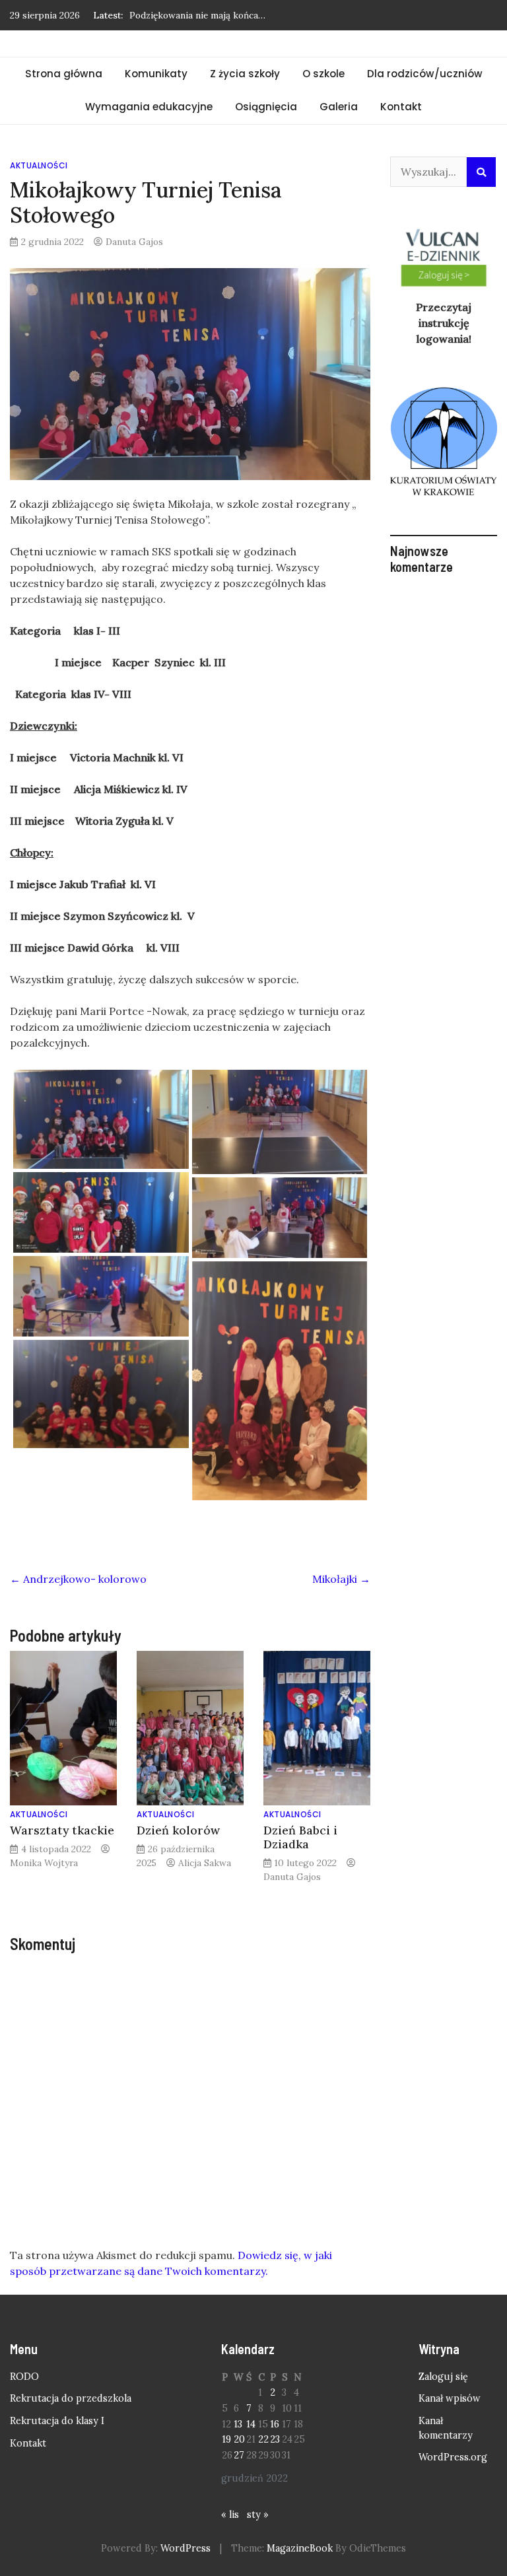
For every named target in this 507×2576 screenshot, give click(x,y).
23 (275, 2439)
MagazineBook (300, 2548)
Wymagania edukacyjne (149, 107)
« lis (230, 2515)
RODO (24, 2377)
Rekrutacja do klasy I (57, 2421)
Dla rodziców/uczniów (425, 74)
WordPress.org (453, 2457)
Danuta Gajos (134, 242)
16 (275, 2424)
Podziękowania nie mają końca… (197, 15)
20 (239, 2439)
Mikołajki (341, 1579)
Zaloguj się (443, 2377)
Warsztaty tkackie (62, 1830)
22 (263, 2439)
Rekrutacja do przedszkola (71, 2398)
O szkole (323, 74)
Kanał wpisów (450, 2398)
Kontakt (401, 107)
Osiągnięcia (266, 107)
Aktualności (39, 165)
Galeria (339, 107)
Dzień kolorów (178, 1830)
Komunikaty (156, 74)
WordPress (186, 2548)
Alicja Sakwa (205, 1863)
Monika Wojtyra (44, 1863)
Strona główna (64, 74)
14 (251, 2424)
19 (226, 2439)
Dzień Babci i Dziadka (300, 1837)
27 (239, 2455)
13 (238, 2424)
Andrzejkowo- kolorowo (78, 1579)
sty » (258, 2515)
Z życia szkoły (245, 74)
